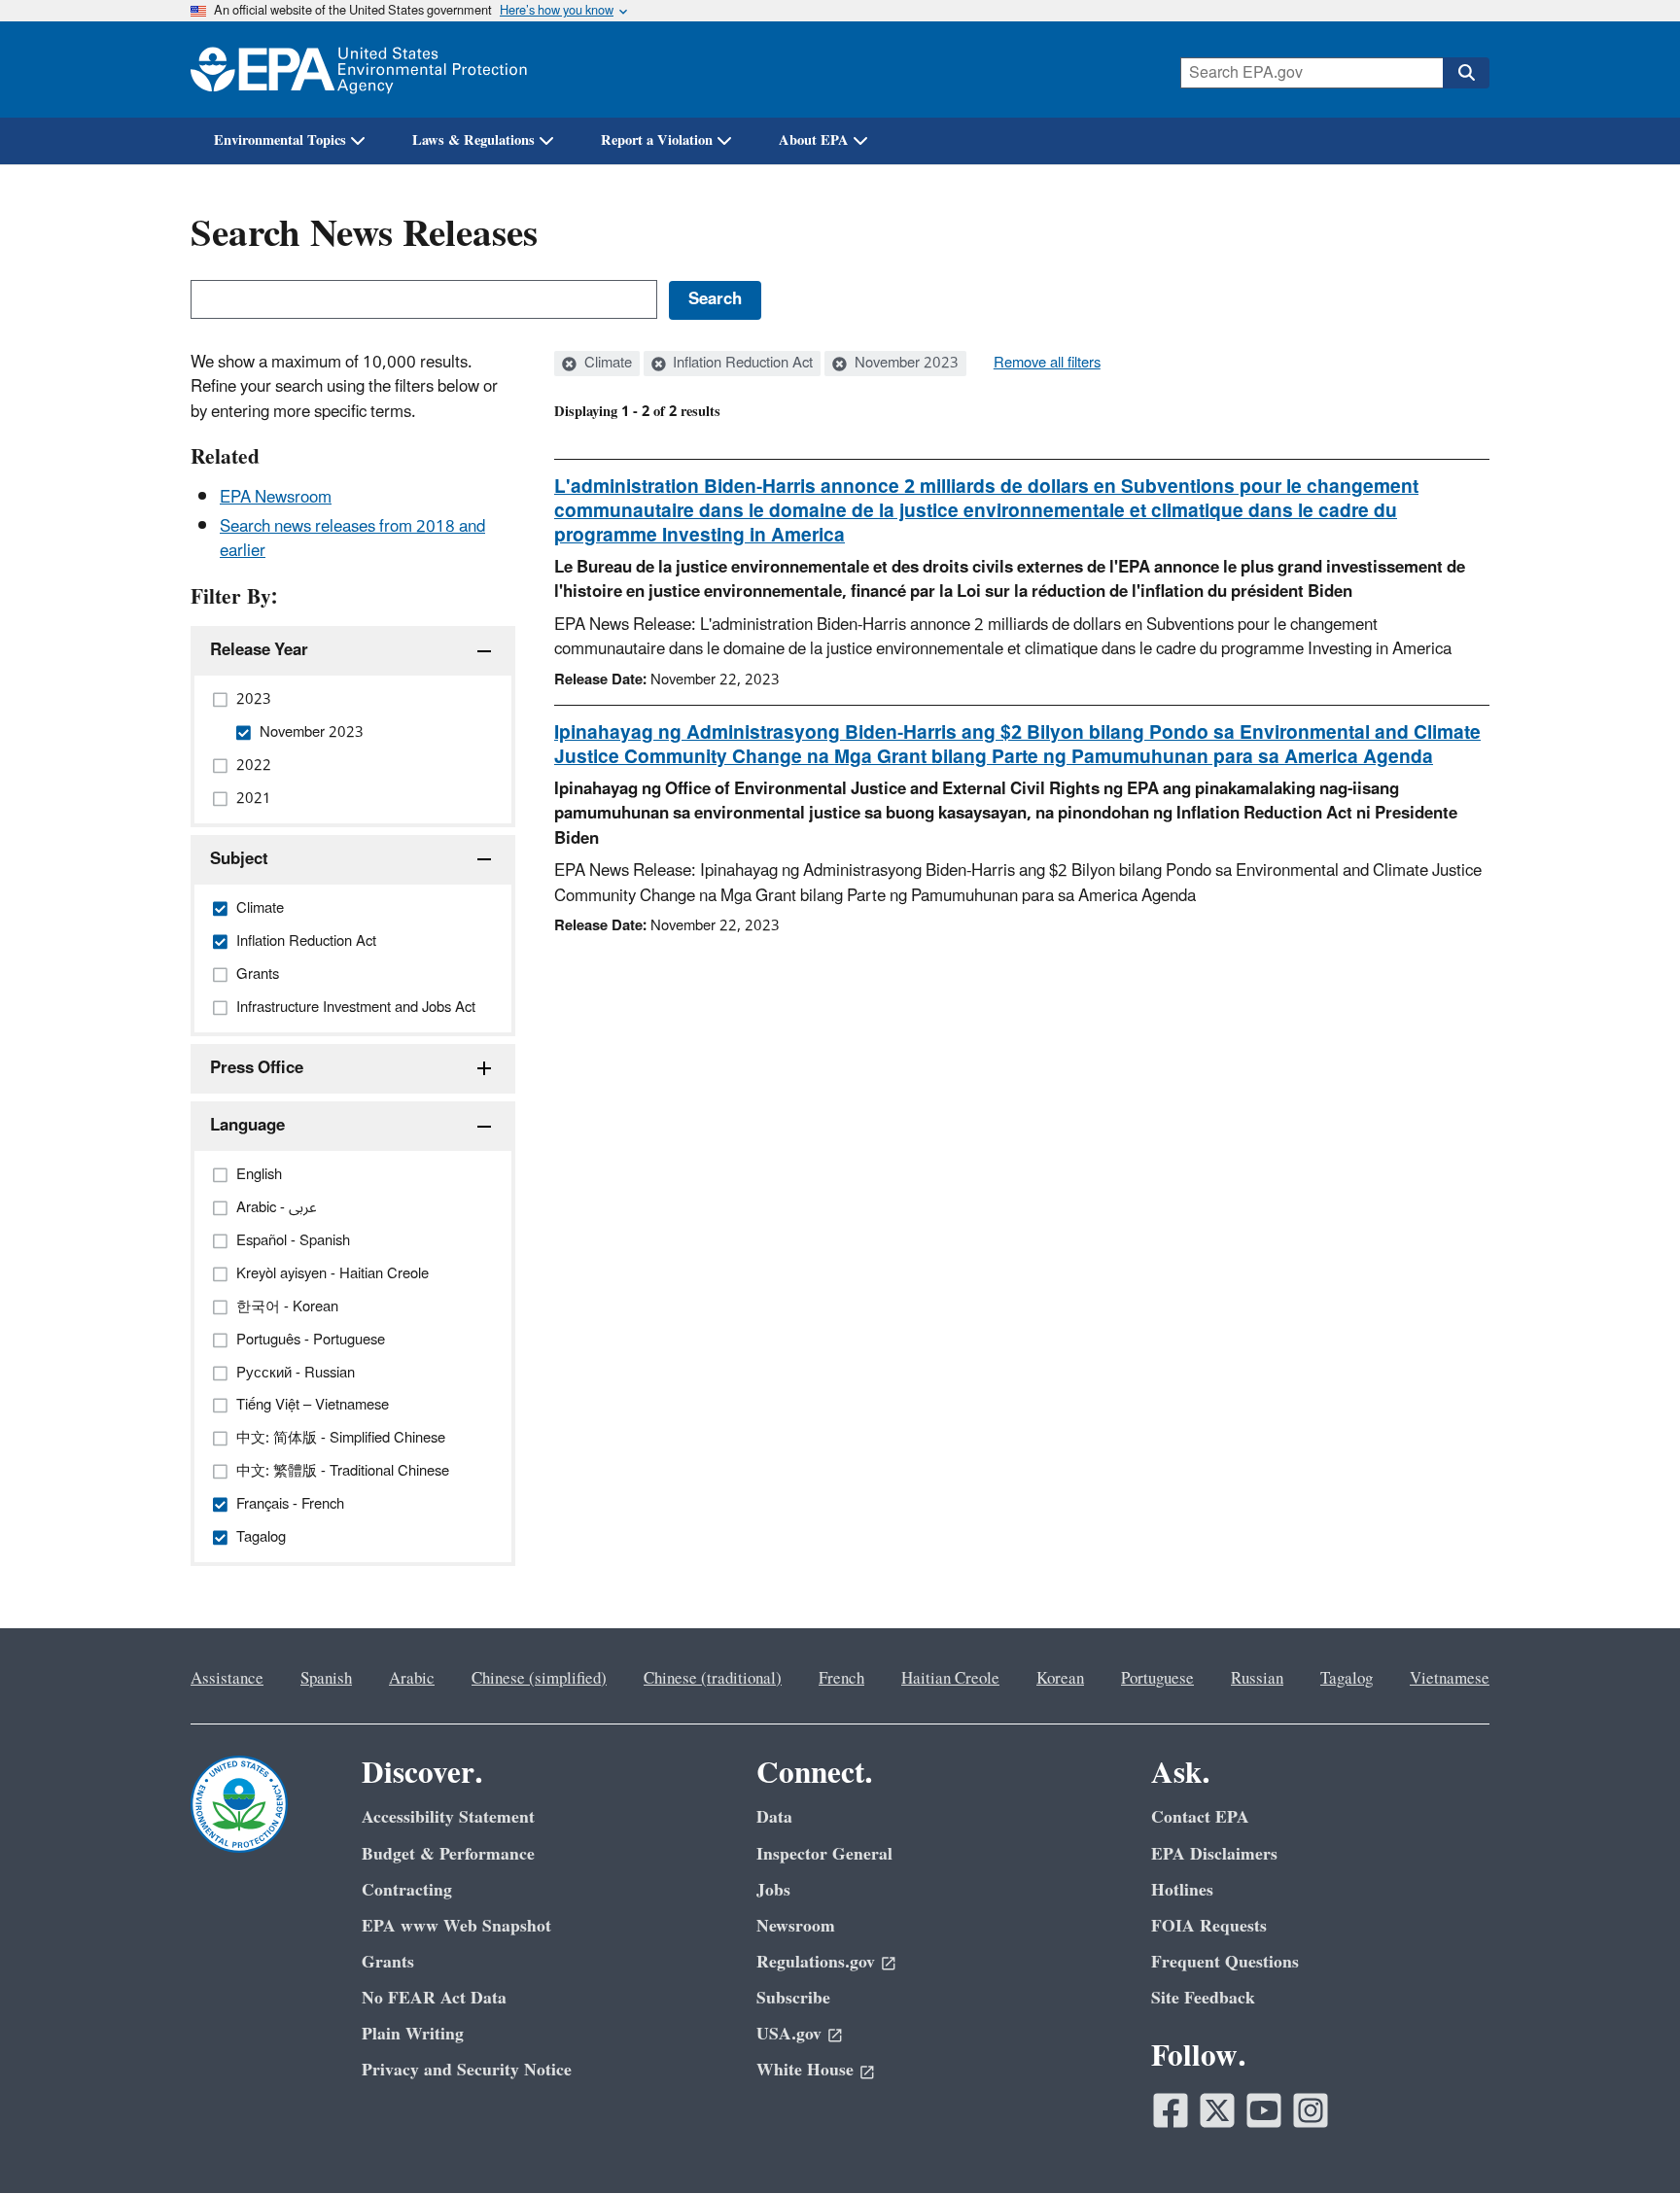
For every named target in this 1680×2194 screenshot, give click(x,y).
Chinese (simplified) (539, 1679)
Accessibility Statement (448, 1817)
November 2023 (905, 364)
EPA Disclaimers (1214, 1854)
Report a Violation (657, 140)
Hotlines (1182, 1890)
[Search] (1466, 73)
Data (774, 1817)
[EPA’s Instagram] (1311, 2110)
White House (805, 2070)
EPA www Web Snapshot (456, 1926)
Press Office (257, 1068)
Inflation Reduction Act (741, 364)
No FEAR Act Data (434, 1998)
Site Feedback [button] (1203, 1998)
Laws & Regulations (473, 140)
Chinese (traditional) (713, 1679)
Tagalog (1347, 1679)
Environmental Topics (280, 140)
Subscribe (793, 1998)
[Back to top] (1627, 2141)
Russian (1257, 1679)
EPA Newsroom (276, 498)
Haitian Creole (950, 1679)
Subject (239, 859)
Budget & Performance (448, 1854)
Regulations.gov (816, 1962)
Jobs (773, 1890)
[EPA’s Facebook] (1171, 2110)
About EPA (814, 140)
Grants (388, 1962)
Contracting (407, 1890)
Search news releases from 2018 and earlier (352, 539)
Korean (1060, 1679)
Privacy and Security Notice (467, 2070)
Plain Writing (413, 2034)
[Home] (359, 70)
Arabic (412, 1679)
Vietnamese (1450, 1679)
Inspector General (824, 1854)
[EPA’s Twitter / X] (1217, 2110)
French (841, 1679)
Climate (606, 364)
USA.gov (789, 2034)
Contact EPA (1200, 1817)
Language (247, 1126)
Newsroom (796, 1926)
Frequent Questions (1225, 1962)
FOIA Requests (1209, 1926)
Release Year (259, 650)
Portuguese (1157, 1679)
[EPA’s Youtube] (1264, 2110)
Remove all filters (1047, 364)
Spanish (326, 1679)
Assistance (227, 1679)
